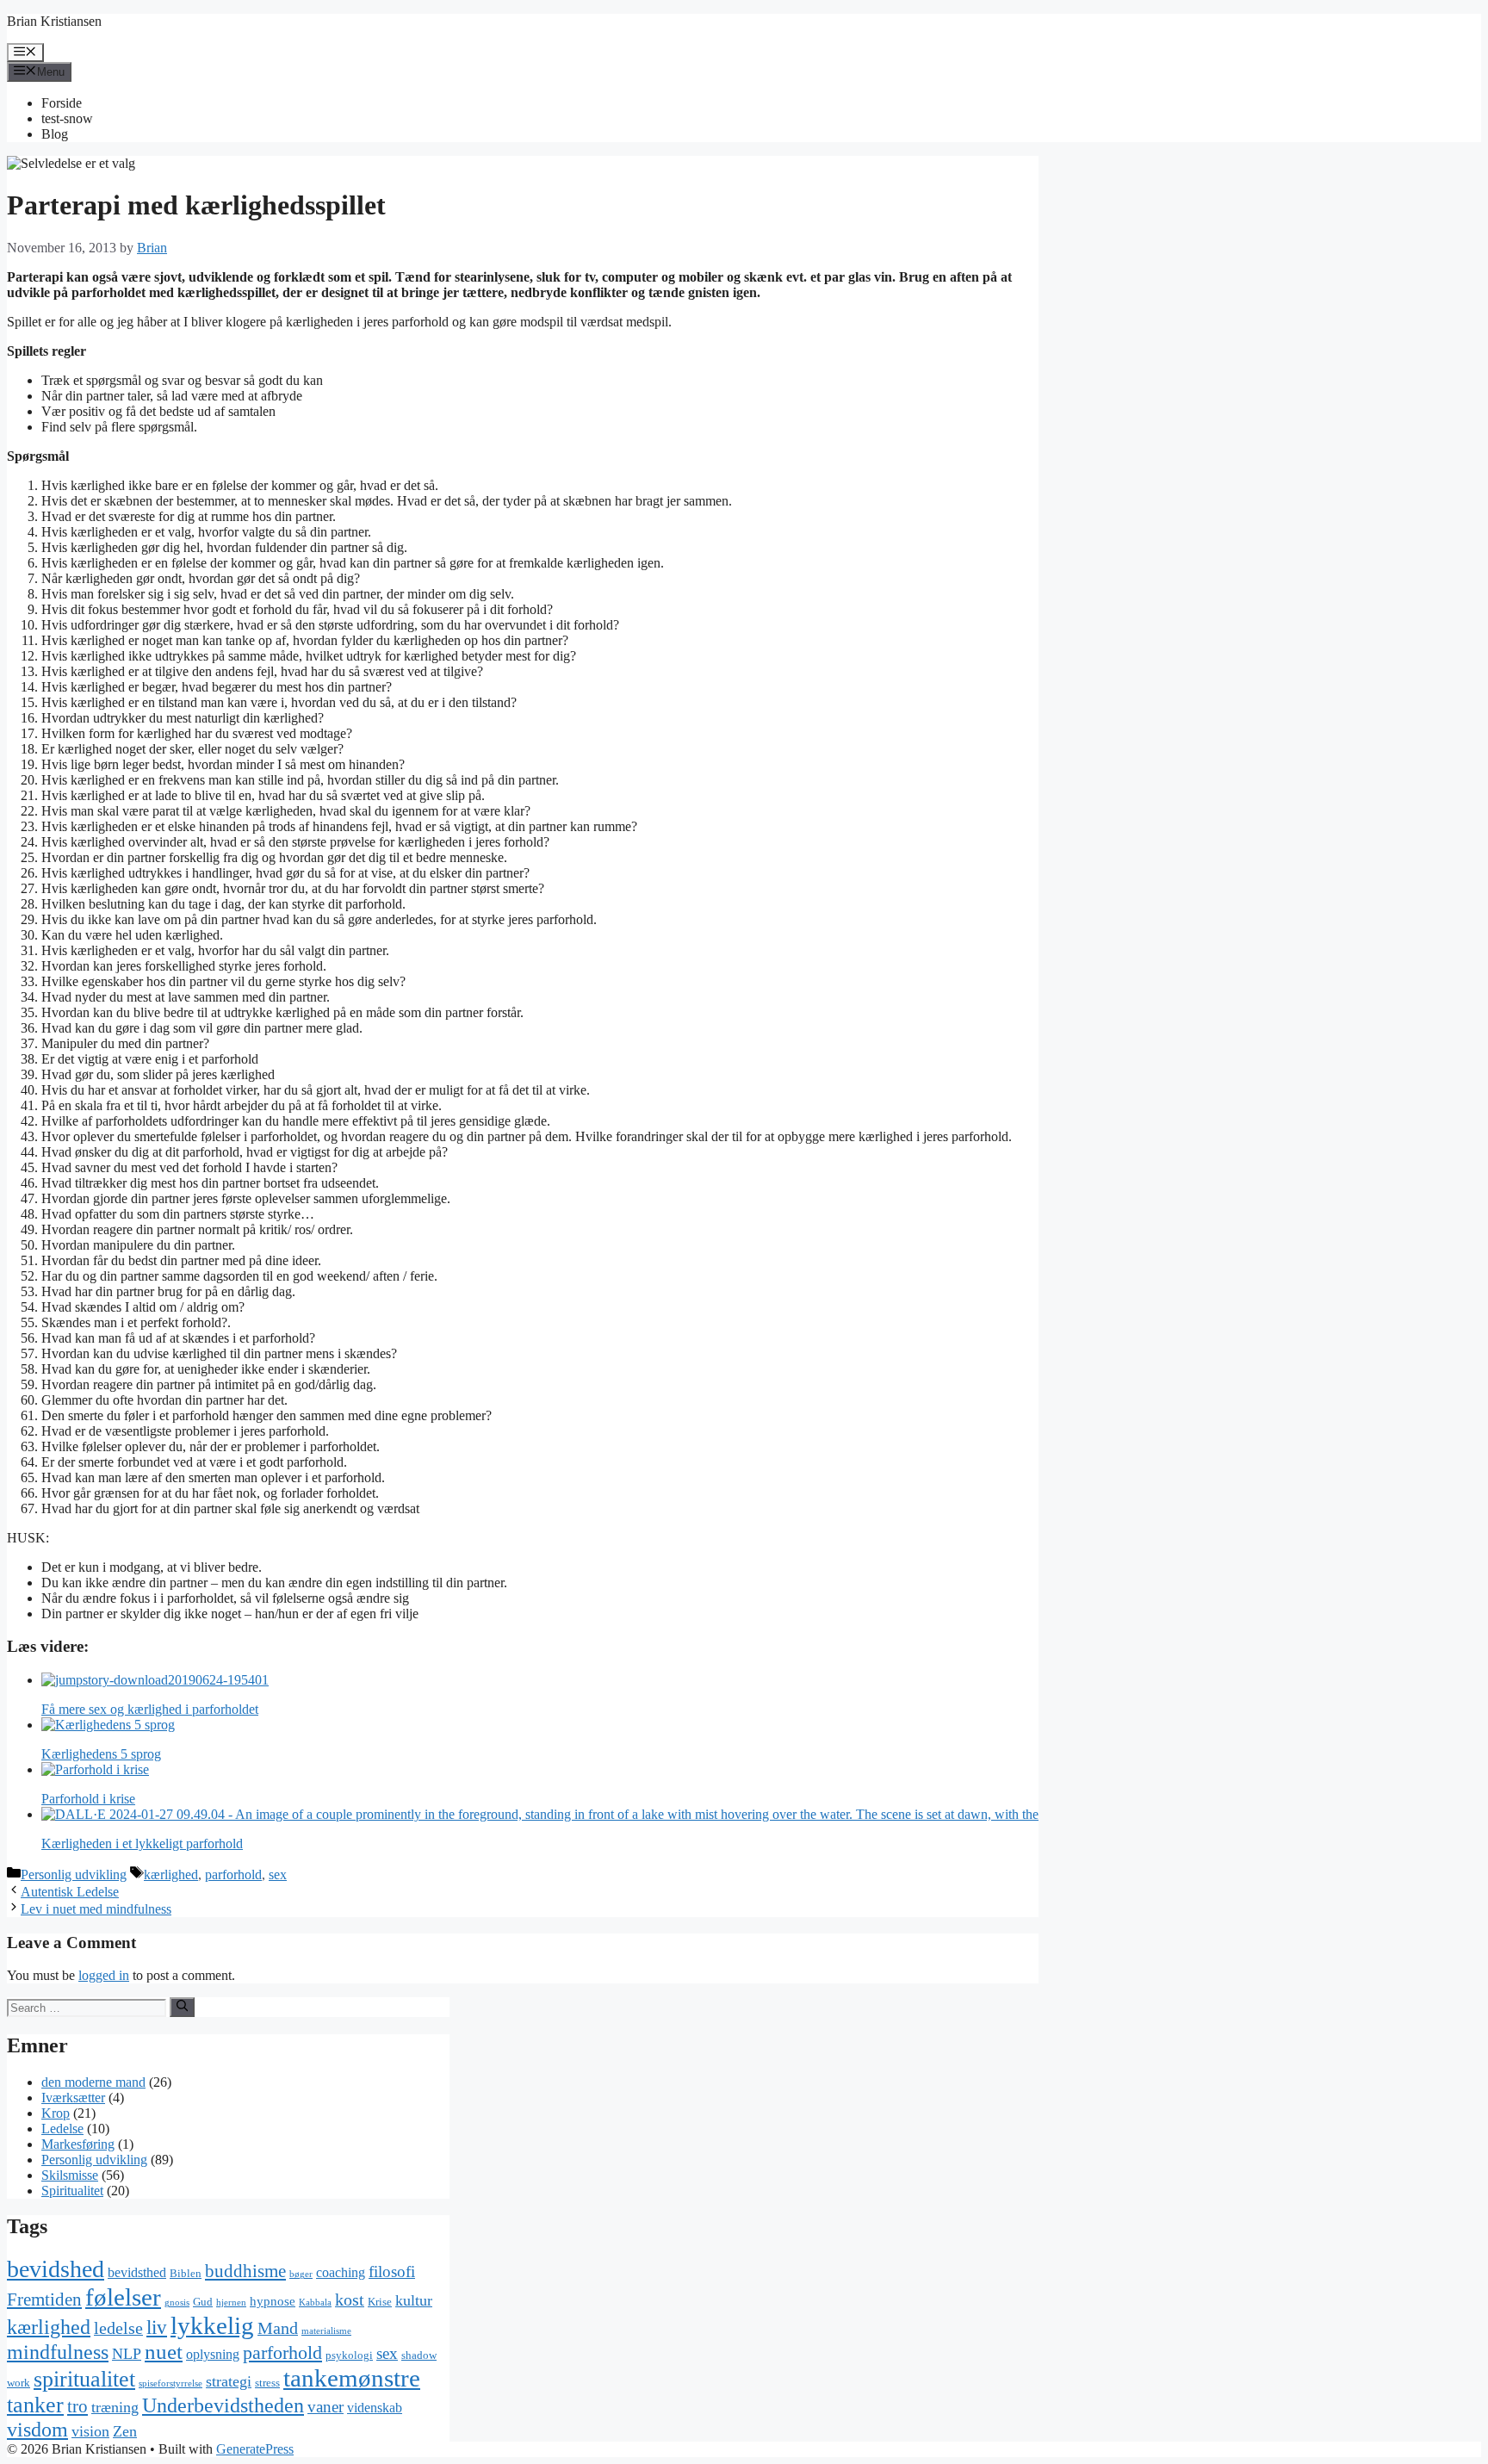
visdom (37, 2430)
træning (115, 2407)
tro (77, 2406)
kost (350, 2300)
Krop (56, 2113)
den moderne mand (93, 2082)
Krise (380, 2302)
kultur (414, 2300)
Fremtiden (44, 2300)
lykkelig (212, 2325)
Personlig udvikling (74, 1874)
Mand (278, 2328)
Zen (125, 2431)
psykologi (349, 2355)
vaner (325, 2407)
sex (278, 1874)
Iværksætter (73, 2098)
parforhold (233, 1874)
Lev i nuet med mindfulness (96, 1909)
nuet (164, 2352)
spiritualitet (84, 2379)
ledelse (118, 2328)
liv (157, 2327)
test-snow (67, 118)
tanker (35, 2405)
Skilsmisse (70, 2175)
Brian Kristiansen (54, 21)
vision (90, 2431)
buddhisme (245, 2271)
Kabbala (315, 2303)
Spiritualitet (72, 2191)
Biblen (186, 2273)
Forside (62, 103)
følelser (123, 2297)
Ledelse (62, 2129)
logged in (104, 1975)
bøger (301, 2274)
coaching (341, 2272)
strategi (229, 2381)
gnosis (177, 2303)
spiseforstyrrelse (170, 2383)
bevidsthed (137, 2272)
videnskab (375, 2408)
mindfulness (58, 2352)
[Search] (182, 2007)
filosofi (392, 2272)
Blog (55, 134)
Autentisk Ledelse (70, 1892)
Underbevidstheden (223, 2405)
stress (267, 2383)
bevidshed (56, 2269)
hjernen (231, 2303)
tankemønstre (352, 2378)
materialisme (326, 2331)
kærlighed (171, 1874)
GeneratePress (255, 2449)
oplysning (213, 2354)
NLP (127, 2354)
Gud (203, 2302)
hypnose (273, 2301)
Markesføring (78, 2144)
